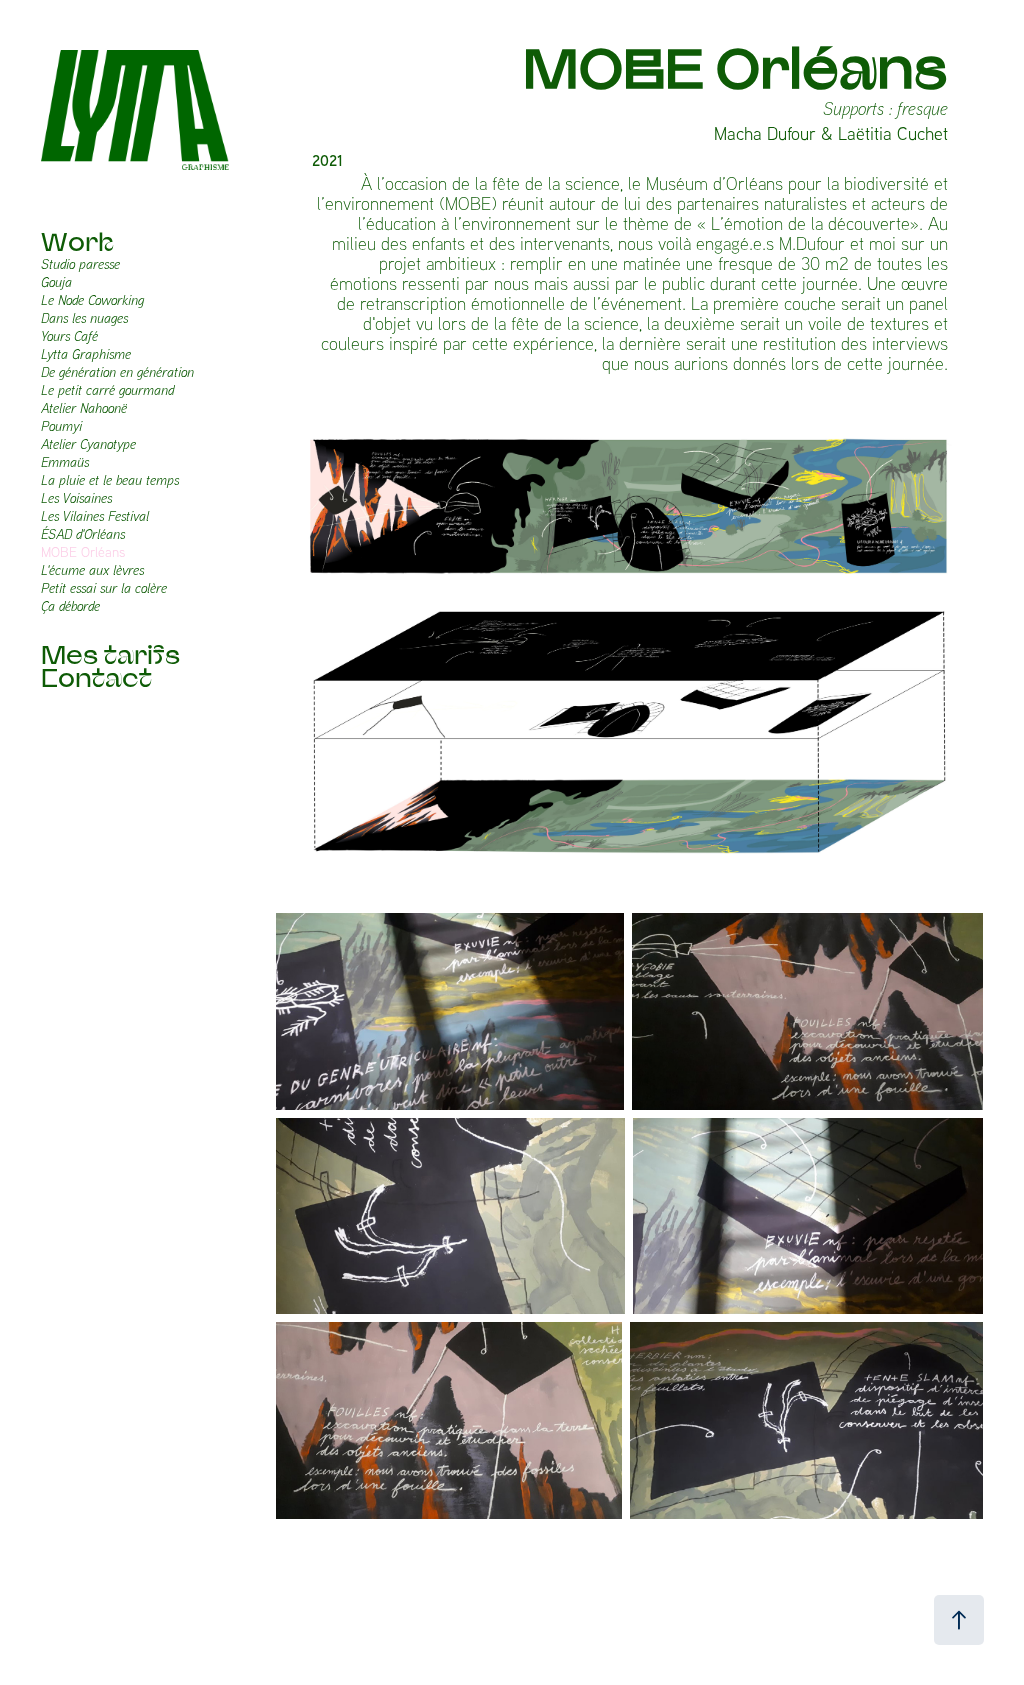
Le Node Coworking (92, 300)
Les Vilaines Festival (95, 516)
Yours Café (69, 336)
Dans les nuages (84, 318)
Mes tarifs (110, 654)
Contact (96, 677)
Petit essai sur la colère (104, 588)
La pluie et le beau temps (110, 480)
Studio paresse (80, 264)
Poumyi (61, 426)
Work (77, 241)
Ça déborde (70, 606)
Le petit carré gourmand (107, 390)
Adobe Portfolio (669, 1615)
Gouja (56, 282)
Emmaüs (65, 462)
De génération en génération (117, 372)
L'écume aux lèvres (92, 570)
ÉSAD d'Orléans (83, 534)
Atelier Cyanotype (88, 444)
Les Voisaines (76, 498)
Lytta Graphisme (86, 354)
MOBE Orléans (83, 552)
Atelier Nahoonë (84, 408)
